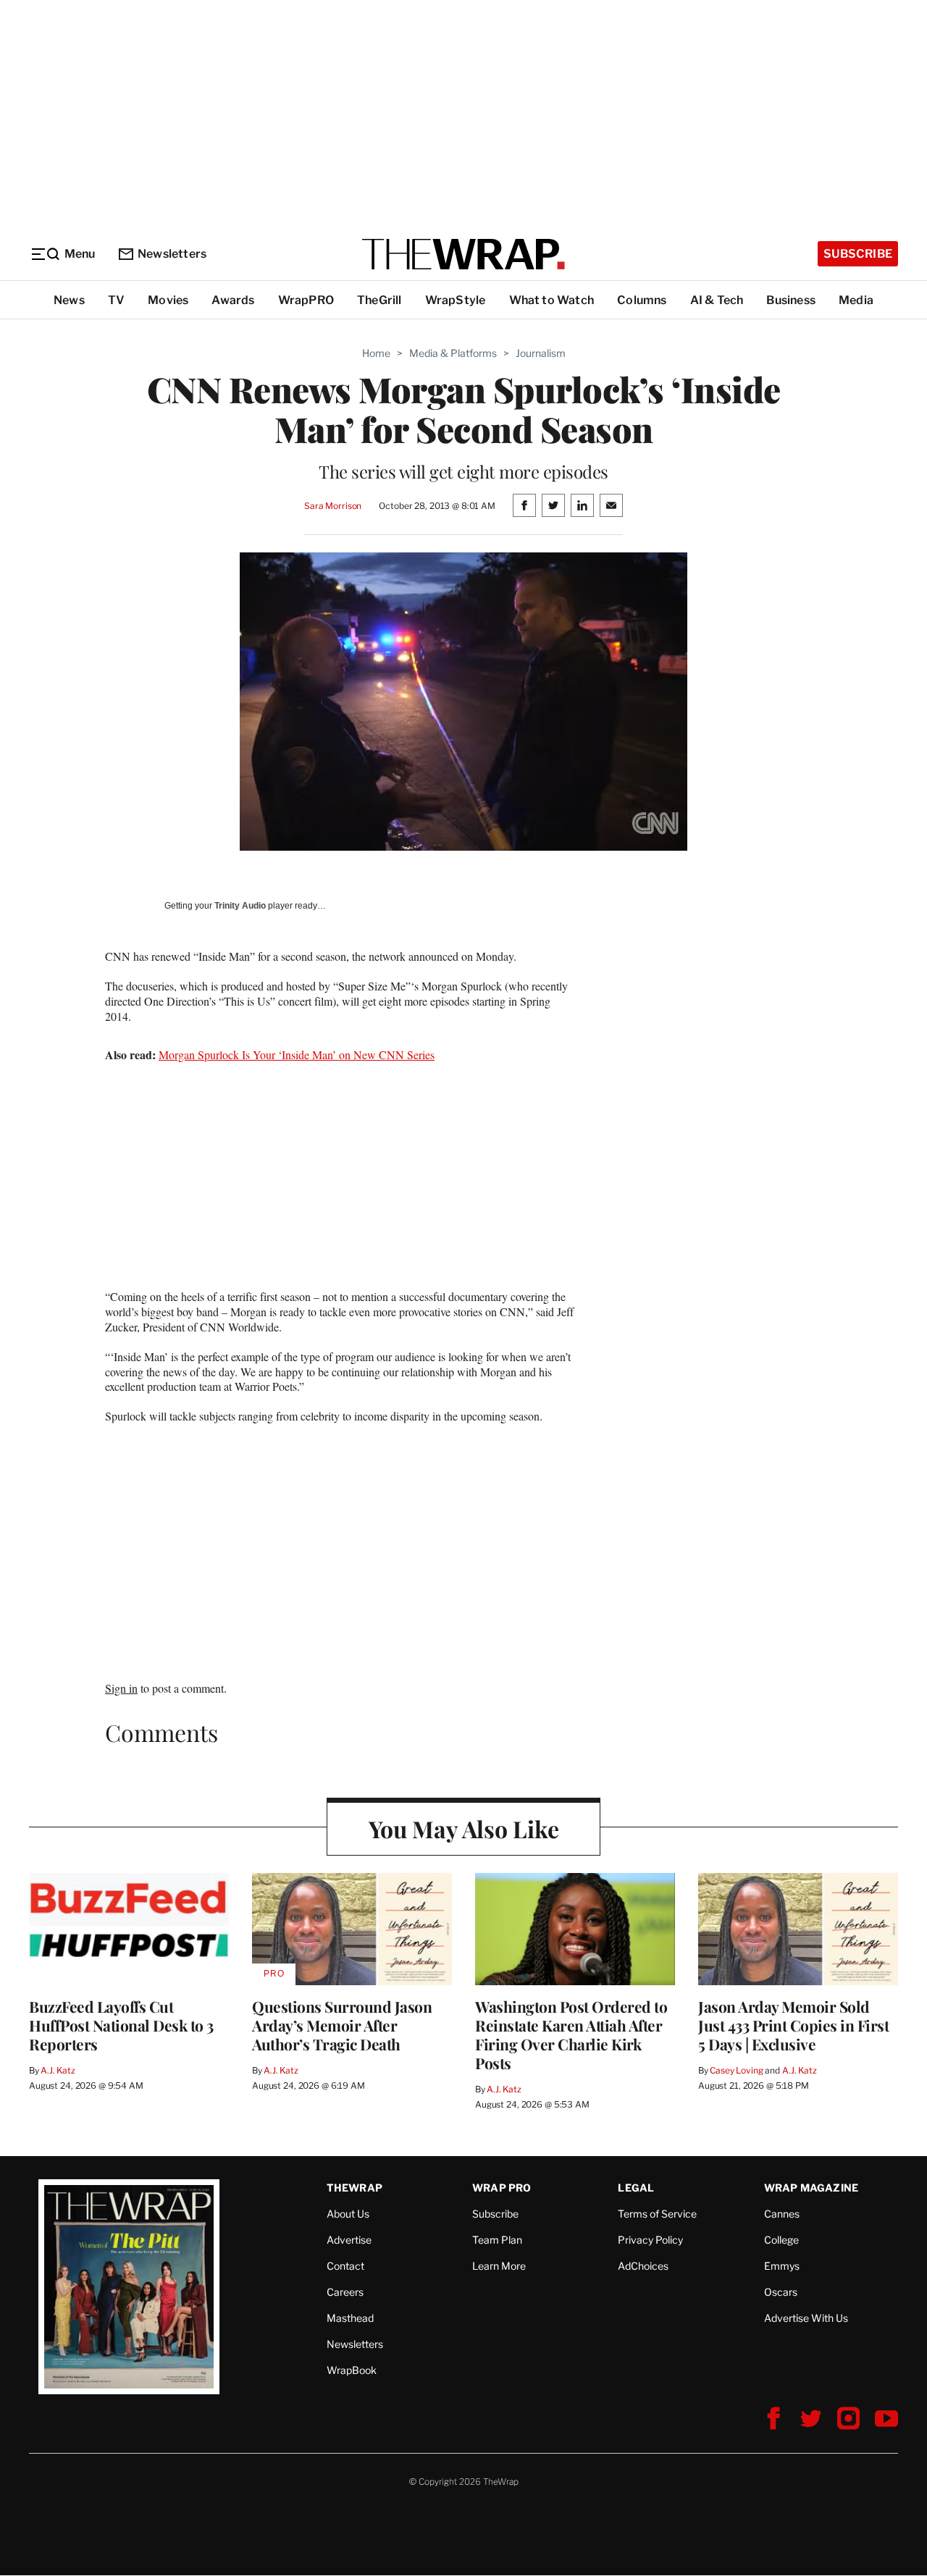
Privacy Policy (650, 2240)
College (781, 2240)
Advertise (349, 2240)
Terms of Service (657, 2214)
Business (791, 300)
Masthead (350, 2318)
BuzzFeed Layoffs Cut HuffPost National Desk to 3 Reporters (121, 2025)
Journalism (541, 353)
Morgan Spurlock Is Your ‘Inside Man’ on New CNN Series (297, 1055)
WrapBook (352, 2370)
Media (856, 300)
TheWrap (355, 2188)
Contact (345, 2266)
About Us (348, 2214)
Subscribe (858, 254)
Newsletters (172, 254)
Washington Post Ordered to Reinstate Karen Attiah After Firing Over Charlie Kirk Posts (571, 2034)
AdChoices (643, 2266)
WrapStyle (456, 300)
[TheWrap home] (463, 254)
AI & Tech (717, 300)
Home (376, 353)
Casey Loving (736, 2070)
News (69, 300)
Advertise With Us (806, 2318)
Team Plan (497, 2240)
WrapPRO (306, 300)
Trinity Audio (240, 906)
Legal (636, 2188)
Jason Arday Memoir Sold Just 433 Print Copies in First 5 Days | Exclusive (793, 2025)
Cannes (782, 2214)
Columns (642, 300)
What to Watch (552, 300)
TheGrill (379, 300)
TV (116, 300)
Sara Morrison (333, 506)
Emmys (782, 2266)
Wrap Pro (502, 2188)
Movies (168, 300)
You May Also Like (464, 1828)
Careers (345, 2292)
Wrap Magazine (811, 2188)
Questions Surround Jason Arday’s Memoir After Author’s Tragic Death (342, 2025)
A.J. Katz (58, 2070)
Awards (233, 300)
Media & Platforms (453, 353)
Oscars (781, 2292)
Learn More (499, 2266)
